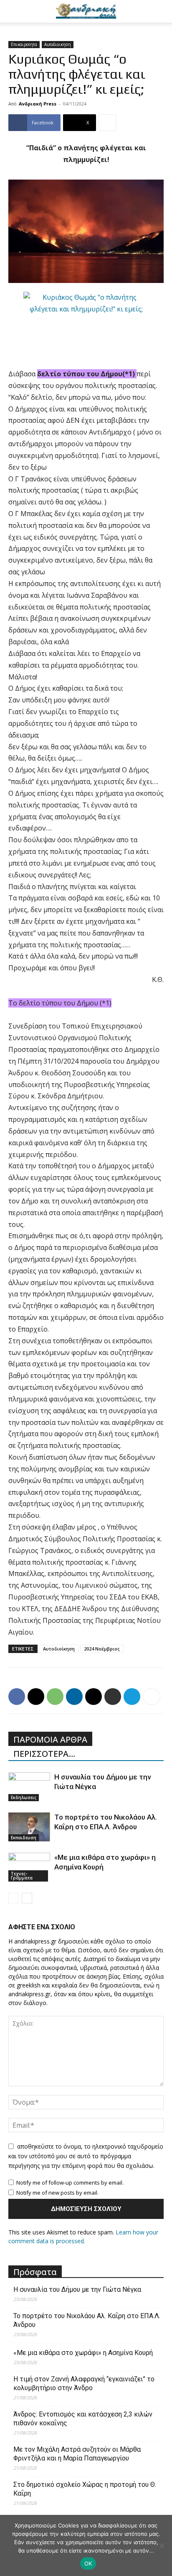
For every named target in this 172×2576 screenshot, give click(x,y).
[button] (14, 11)
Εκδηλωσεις (24, 1797)
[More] (107, 123)
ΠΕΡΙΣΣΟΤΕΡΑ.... (44, 1754)
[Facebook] (17, 1697)
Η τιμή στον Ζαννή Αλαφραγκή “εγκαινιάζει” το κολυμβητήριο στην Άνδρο (84, 2383)
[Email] (94, 1697)
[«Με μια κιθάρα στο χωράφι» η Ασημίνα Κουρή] (29, 1867)
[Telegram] (132, 1697)
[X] (36, 1697)
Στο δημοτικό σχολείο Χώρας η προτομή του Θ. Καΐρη (85, 2489)
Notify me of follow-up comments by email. (70, 2183)
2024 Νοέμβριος (102, 1649)
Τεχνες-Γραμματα (22, 1876)
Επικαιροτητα (24, 44)
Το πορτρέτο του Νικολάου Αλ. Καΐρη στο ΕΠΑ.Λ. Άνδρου (87, 2320)
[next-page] (27, 1898)
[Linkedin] (74, 1697)
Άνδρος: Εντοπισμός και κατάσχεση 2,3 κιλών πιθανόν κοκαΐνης (83, 2419)
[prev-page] (14, 1898)
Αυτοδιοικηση (58, 44)
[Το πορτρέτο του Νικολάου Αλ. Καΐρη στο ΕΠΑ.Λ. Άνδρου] (29, 1827)
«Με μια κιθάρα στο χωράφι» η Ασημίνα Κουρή (83, 2353)
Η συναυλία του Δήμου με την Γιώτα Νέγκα (77, 2289)
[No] (162, 2545)
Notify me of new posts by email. (57, 2193)
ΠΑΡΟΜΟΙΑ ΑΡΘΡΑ (50, 1739)
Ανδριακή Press (38, 104)
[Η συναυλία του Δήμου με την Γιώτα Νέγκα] (29, 1787)
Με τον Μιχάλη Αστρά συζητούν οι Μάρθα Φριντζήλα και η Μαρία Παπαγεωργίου (77, 2454)
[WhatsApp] (55, 1697)
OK (88, 2563)
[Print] (113, 1697)
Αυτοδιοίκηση (59, 1649)
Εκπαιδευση (24, 1838)
